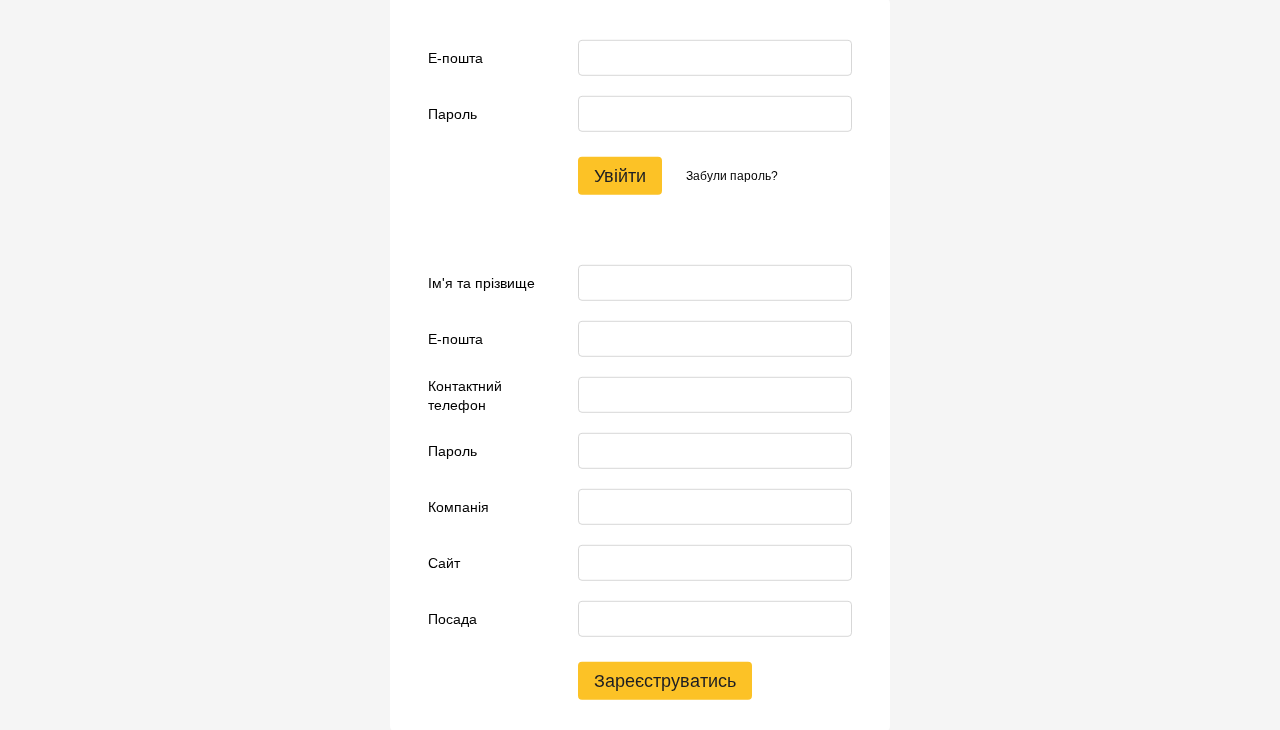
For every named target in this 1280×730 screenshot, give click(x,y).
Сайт (444, 563)
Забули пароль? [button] (732, 176)
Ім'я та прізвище (481, 283)
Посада (452, 619)
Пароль (452, 114)
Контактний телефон (465, 395)
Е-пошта (455, 58)
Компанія (458, 507)
